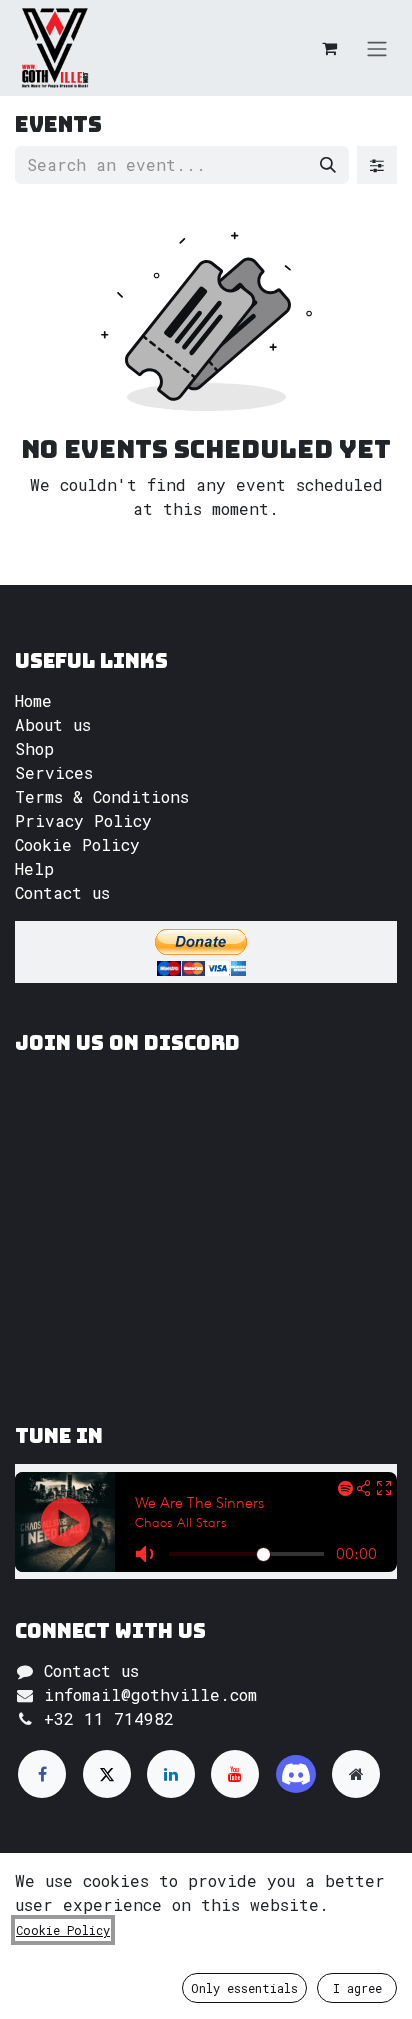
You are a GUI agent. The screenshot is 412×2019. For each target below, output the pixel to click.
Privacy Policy (83, 820)
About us (53, 724)
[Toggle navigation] (377, 48)
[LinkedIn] (171, 1774)
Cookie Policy (77, 844)
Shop (34, 748)
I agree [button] (357, 1988)
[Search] (328, 165)
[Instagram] (296, 1774)
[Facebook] (42, 1774)
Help (34, 868)
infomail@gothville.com (150, 1694)
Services (54, 772)
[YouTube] (235, 1774)
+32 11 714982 (109, 1718)
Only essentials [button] (244, 1988)
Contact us (62, 892)
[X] (107, 1774)
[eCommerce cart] (329, 48)
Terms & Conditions (102, 796)
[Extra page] (356, 1774)
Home (33, 700)
